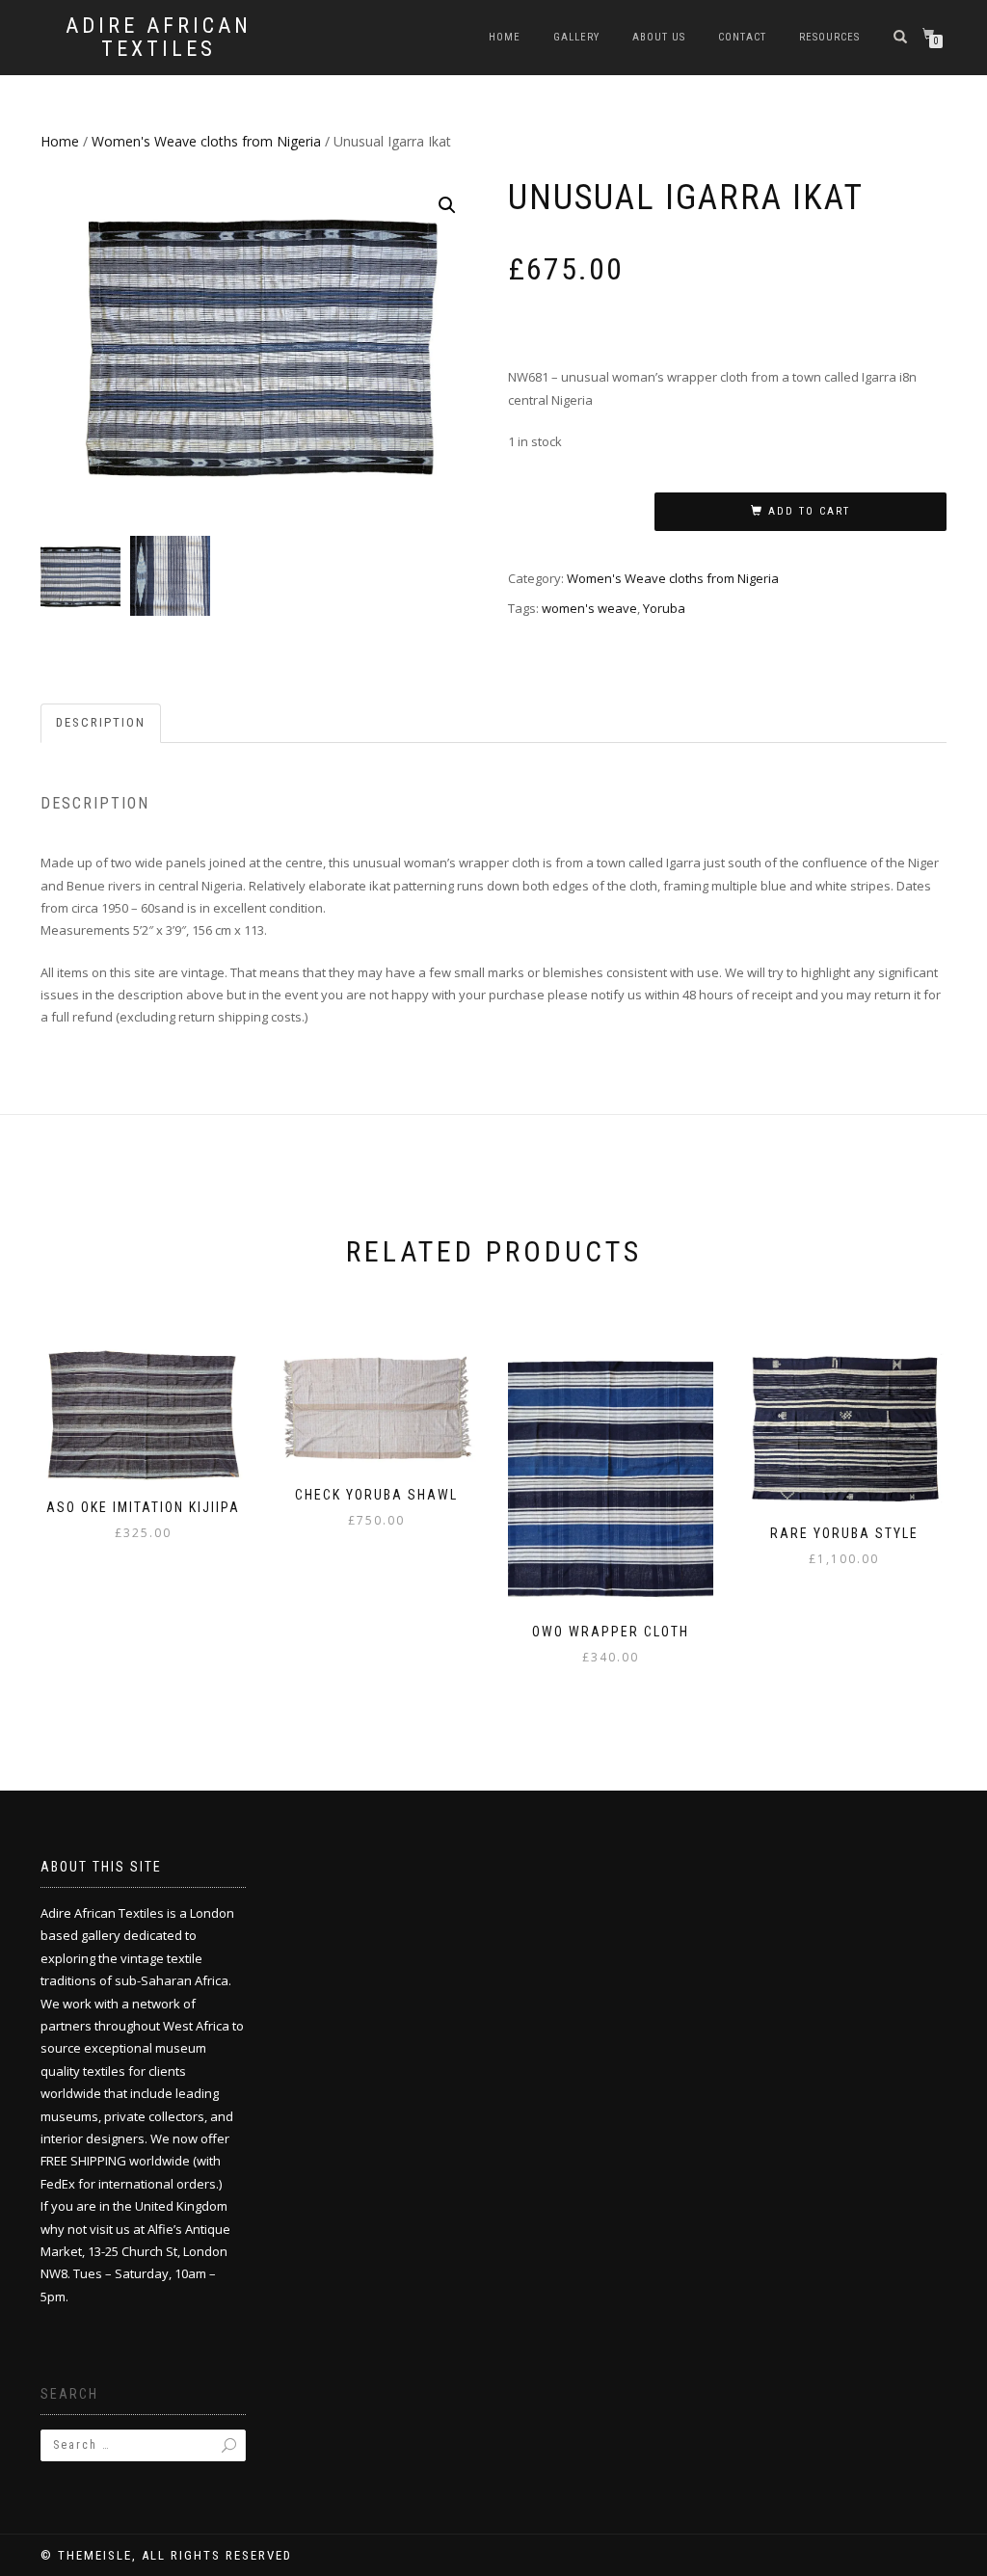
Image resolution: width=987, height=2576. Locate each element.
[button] (447, 205)
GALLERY (576, 37)
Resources (829, 37)
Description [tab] (101, 722)
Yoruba (664, 608)
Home (505, 37)
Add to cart (809, 511)
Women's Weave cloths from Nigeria (206, 141)
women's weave (589, 608)
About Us (659, 37)
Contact (742, 37)
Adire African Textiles (159, 38)
